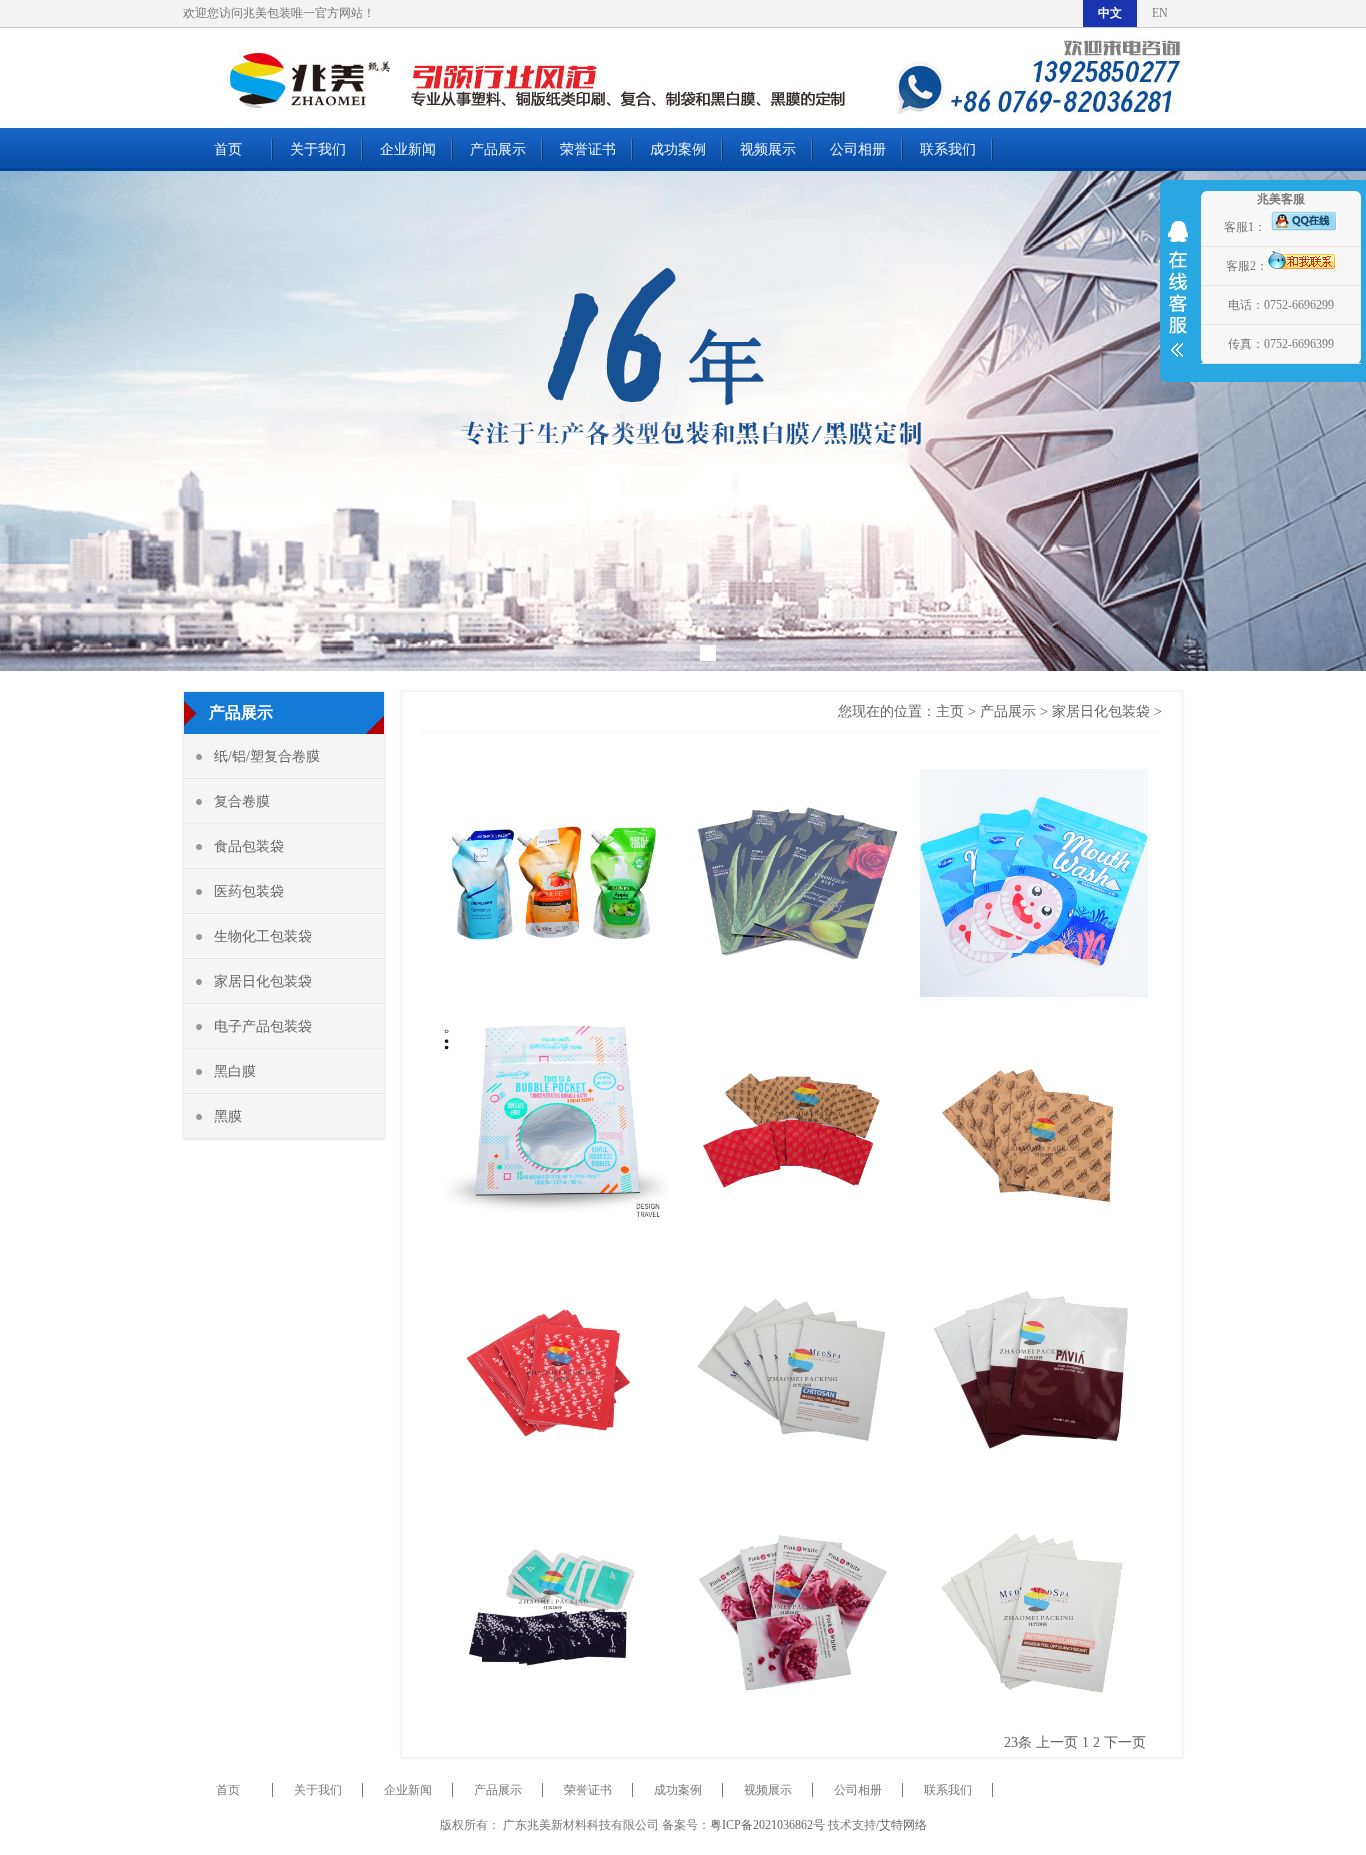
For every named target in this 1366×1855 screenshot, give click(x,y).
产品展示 (498, 149)
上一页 (1057, 1742)
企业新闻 (408, 149)
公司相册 (858, 149)
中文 (1110, 13)
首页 (228, 149)
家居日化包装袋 (1101, 711)
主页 (950, 711)
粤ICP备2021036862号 (767, 1825)
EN (1160, 13)
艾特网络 (903, 1825)
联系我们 (948, 149)
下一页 (1125, 1742)
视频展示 (768, 149)
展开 (1178, 302)
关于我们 (318, 149)
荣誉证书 (588, 149)
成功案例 (678, 149)
